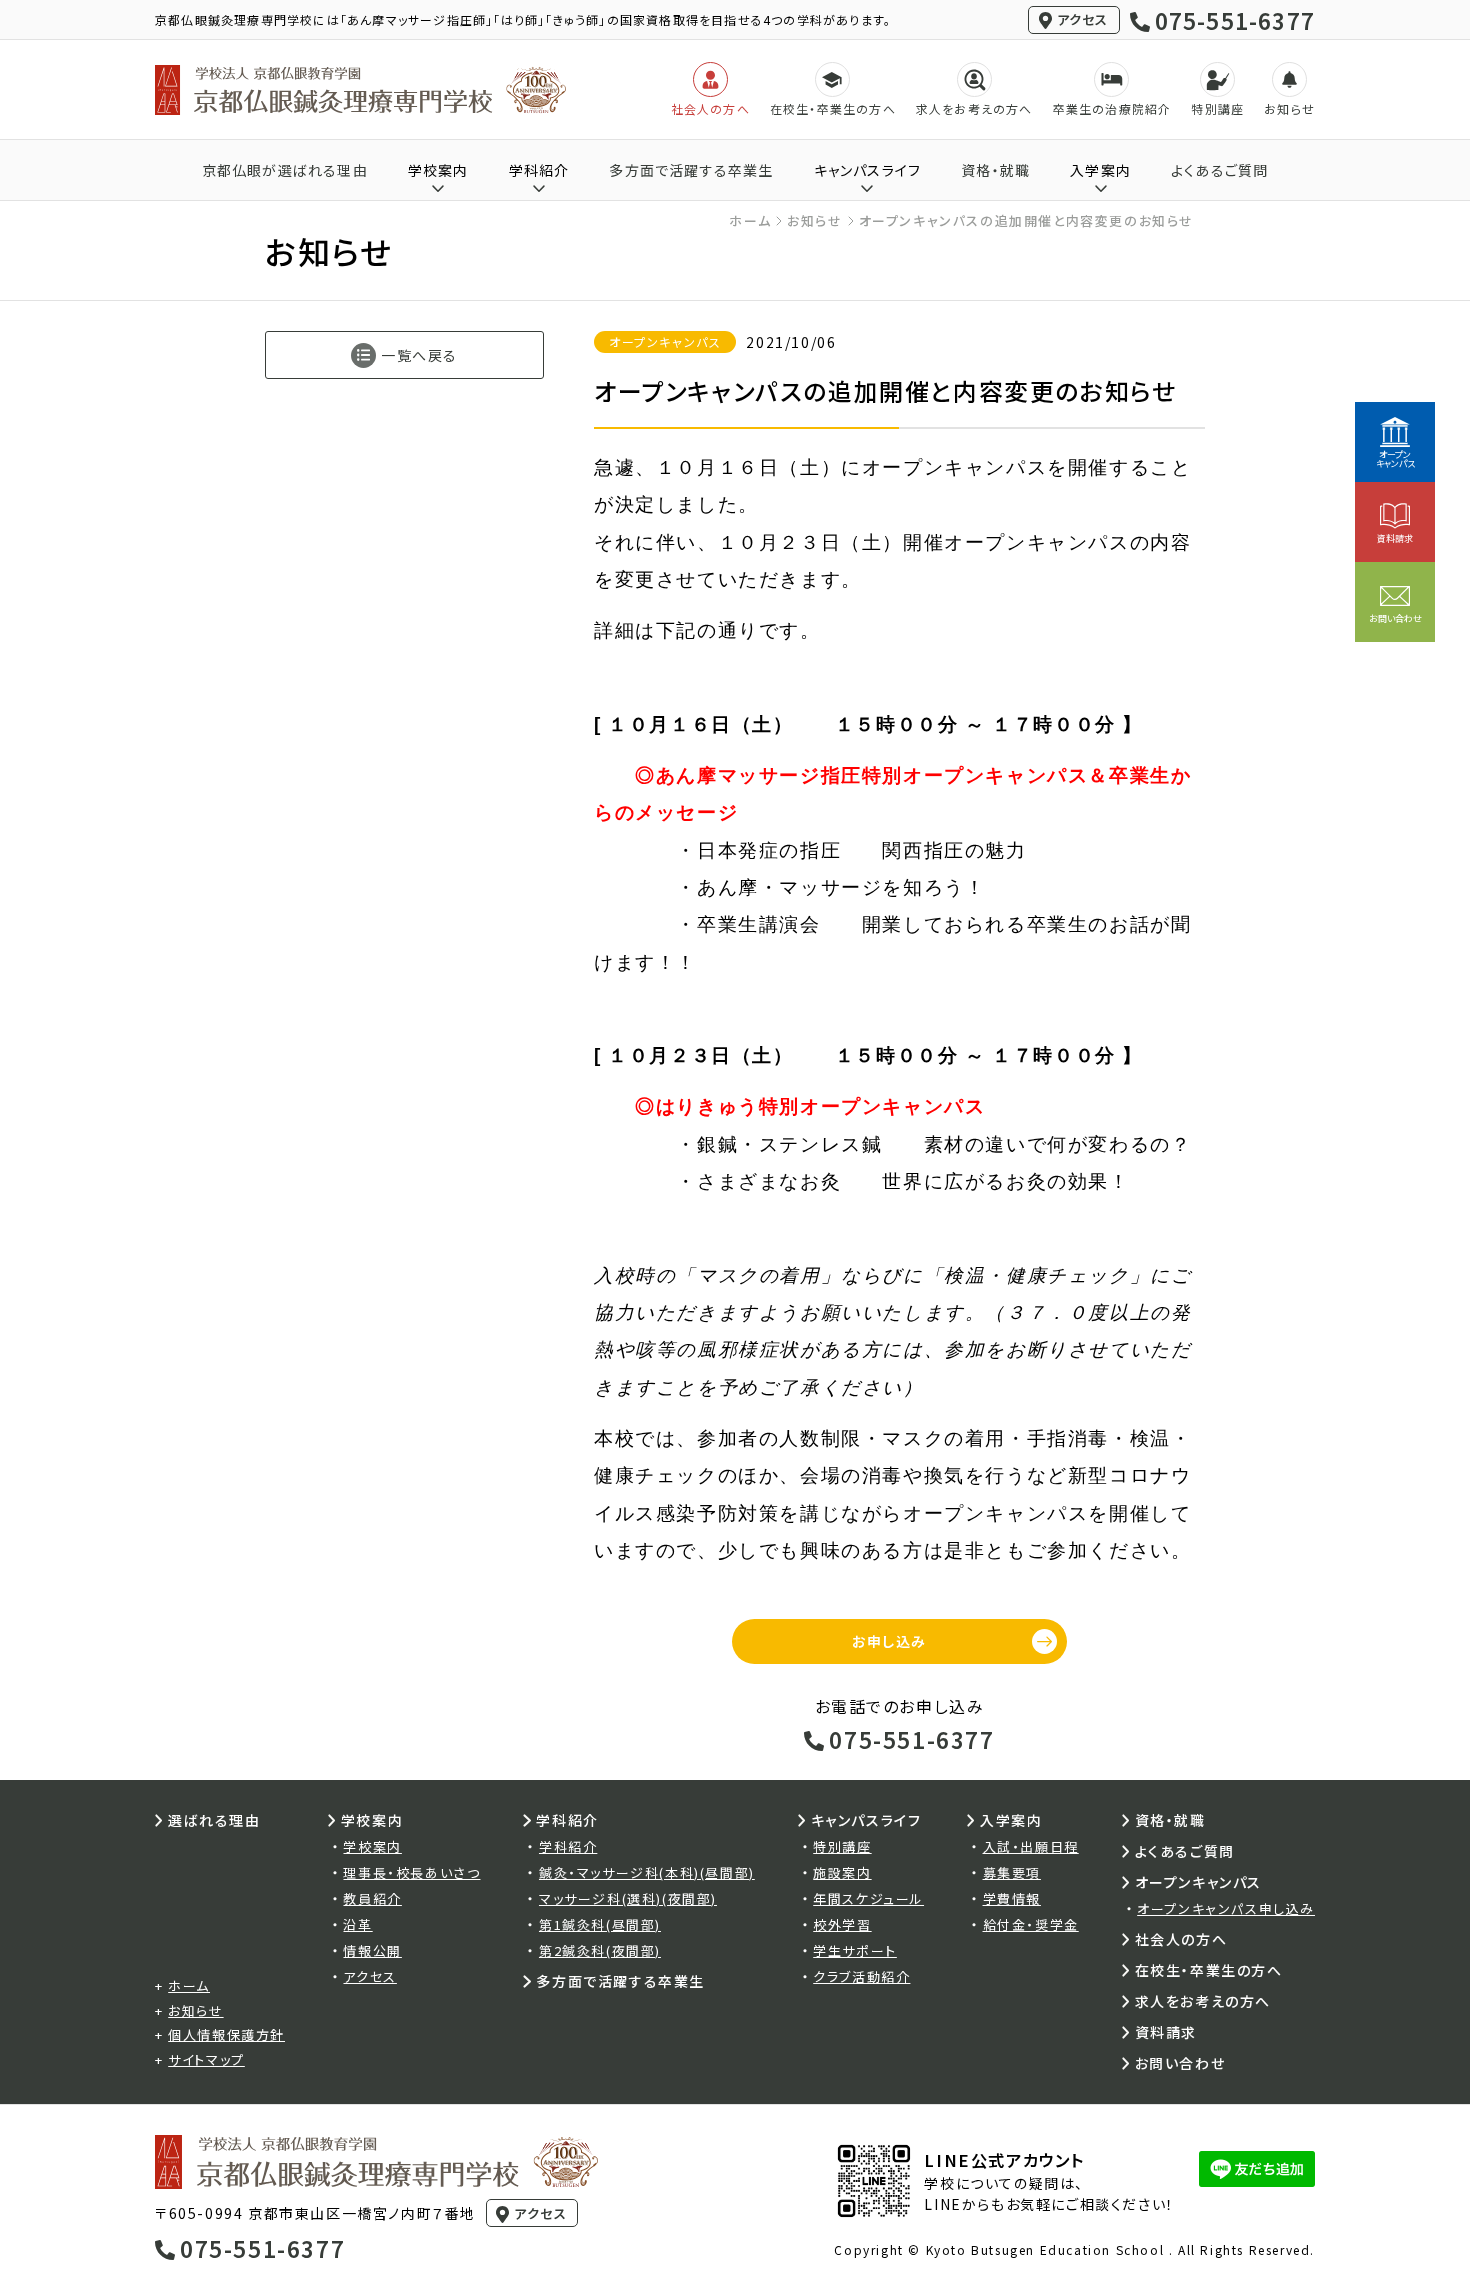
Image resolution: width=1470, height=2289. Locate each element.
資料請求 (1166, 2032)
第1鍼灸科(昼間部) (600, 1924)
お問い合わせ (1180, 2063)
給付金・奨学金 (1031, 1924)
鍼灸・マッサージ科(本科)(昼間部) (647, 1872)
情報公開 (372, 1950)
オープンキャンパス (1198, 1882)
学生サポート (855, 1950)
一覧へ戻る (419, 355)
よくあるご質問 (1219, 170)
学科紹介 (568, 1846)
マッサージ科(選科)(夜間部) (628, 1898)
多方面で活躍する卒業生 (691, 170)
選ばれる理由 (214, 1820)
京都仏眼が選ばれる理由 (285, 170)
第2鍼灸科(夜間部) (600, 1950)
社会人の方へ (1181, 1939)
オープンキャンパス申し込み (1226, 1908)
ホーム (750, 220)
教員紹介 (372, 1898)
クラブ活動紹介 (861, 1976)
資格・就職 (995, 170)
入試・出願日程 (1031, 1846)
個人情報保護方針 (226, 2034)
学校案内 (372, 1846)
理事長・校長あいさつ (411, 1872)
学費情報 (1012, 1898)
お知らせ (814, 220)
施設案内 (842, 1872)
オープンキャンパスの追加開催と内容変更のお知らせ (1026, 220)
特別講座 (842, 1846)
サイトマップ (206, 2059)
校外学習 (842, 1924)
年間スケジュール (868, 1898)
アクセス (1083, 19)
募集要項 (1012, 1872)
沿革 (357, 1924)
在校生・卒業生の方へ (1209, 1970)
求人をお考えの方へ (1203, 2001)
